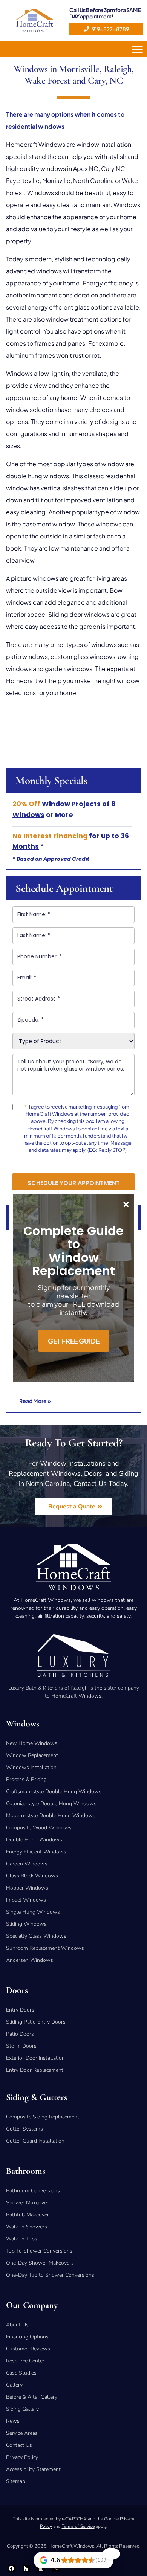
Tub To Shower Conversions (39, 2251)
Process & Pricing (26, 1779)
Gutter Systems (24, 2129)
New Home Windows (32, 1743)
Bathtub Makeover (28, 2215)
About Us (17, 2325)
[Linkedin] (41, 2569)
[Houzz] (26, 2569)
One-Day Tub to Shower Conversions (50, 2275)
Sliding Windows (26, 1924)
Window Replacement (32, 1755)
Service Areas (22, 2433)
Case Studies (21, 2373)
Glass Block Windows (32, 1876)
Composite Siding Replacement (43, 2117)
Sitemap (16, 2481)
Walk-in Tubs (22, 2239)
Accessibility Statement (33, 2469)
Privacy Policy (99, 1163)
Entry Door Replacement (35, 2070)
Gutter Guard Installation (35, 2141)
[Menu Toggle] (139, 49)
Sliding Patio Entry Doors (36, 2022)
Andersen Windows (30, 1960)
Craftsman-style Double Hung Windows (54, 1791)
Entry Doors (20, 2010)
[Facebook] (11, 2569)
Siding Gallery (22, 2409)
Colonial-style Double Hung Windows (51, 1804)
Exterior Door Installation (35, 2058)
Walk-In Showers (27, 2227)
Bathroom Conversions (33, 2191)
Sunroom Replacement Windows (45, 1948)
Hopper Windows (27, 1888)
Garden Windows (27, 1864)
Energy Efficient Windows (36, 1852)
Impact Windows (26, 1900)
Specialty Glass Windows (36, 1936)
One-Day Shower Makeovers (40, 2263)
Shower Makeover (27, 2203)
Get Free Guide (74, 1341)
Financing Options (27, 2337)
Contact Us (19, 2445)
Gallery (14, 2385)
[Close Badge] (111, 2554)
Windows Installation (31, 1767)
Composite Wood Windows (39, 1828)
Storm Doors (21, 2046)
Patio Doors (20, 2034)
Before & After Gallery (32, 2397)
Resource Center (25, 2361)
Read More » (35, 1401)
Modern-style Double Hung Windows (51, 1816)
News (13, 2421)
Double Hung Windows (34, 1840)
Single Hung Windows (33, 1912)
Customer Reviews (28, 2349)
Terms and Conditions (57, 1163)
